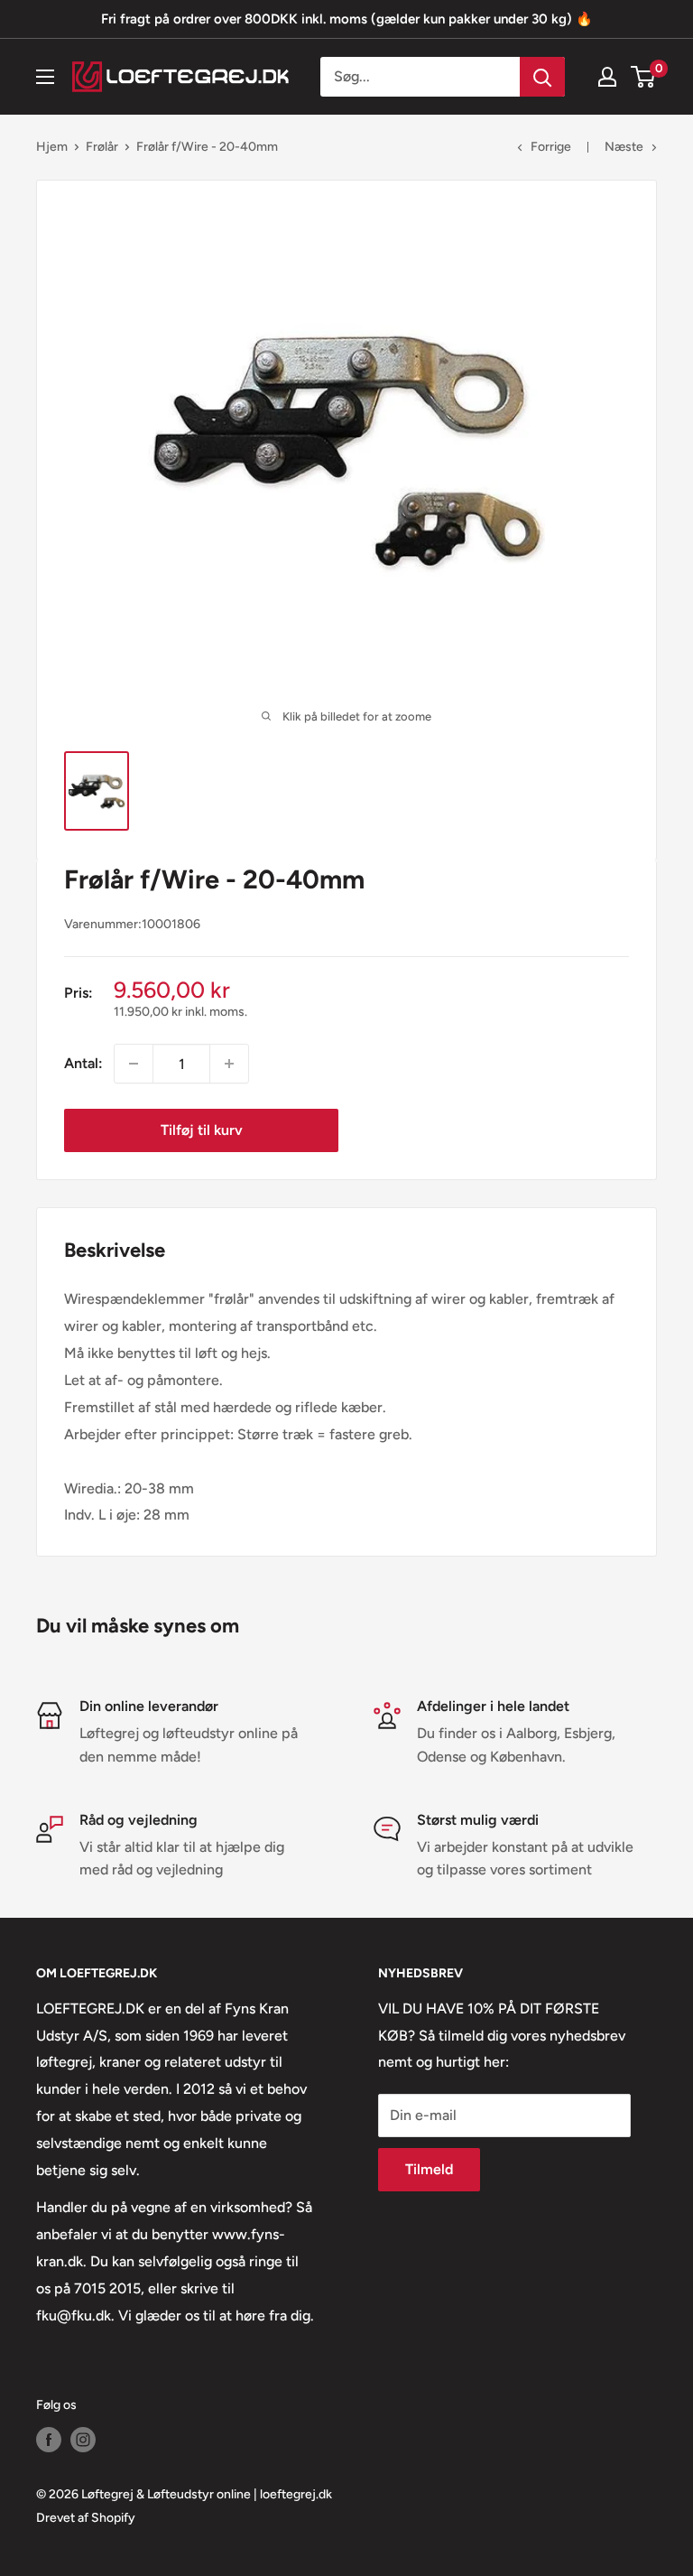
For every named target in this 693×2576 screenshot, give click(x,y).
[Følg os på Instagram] (83, 2440)
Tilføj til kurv (202, 1130)
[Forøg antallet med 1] (229, 1064)
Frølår (102, 147)
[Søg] (542, 77)
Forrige (551, 147)
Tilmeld (429, 2169)
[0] (644, 77)
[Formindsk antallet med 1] (134, 1064)
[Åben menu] (45, 77)
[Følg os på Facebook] (49, 2440)
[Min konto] (607, 77)
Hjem (52, 147)
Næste (624, 147)
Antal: (83, 1063)
